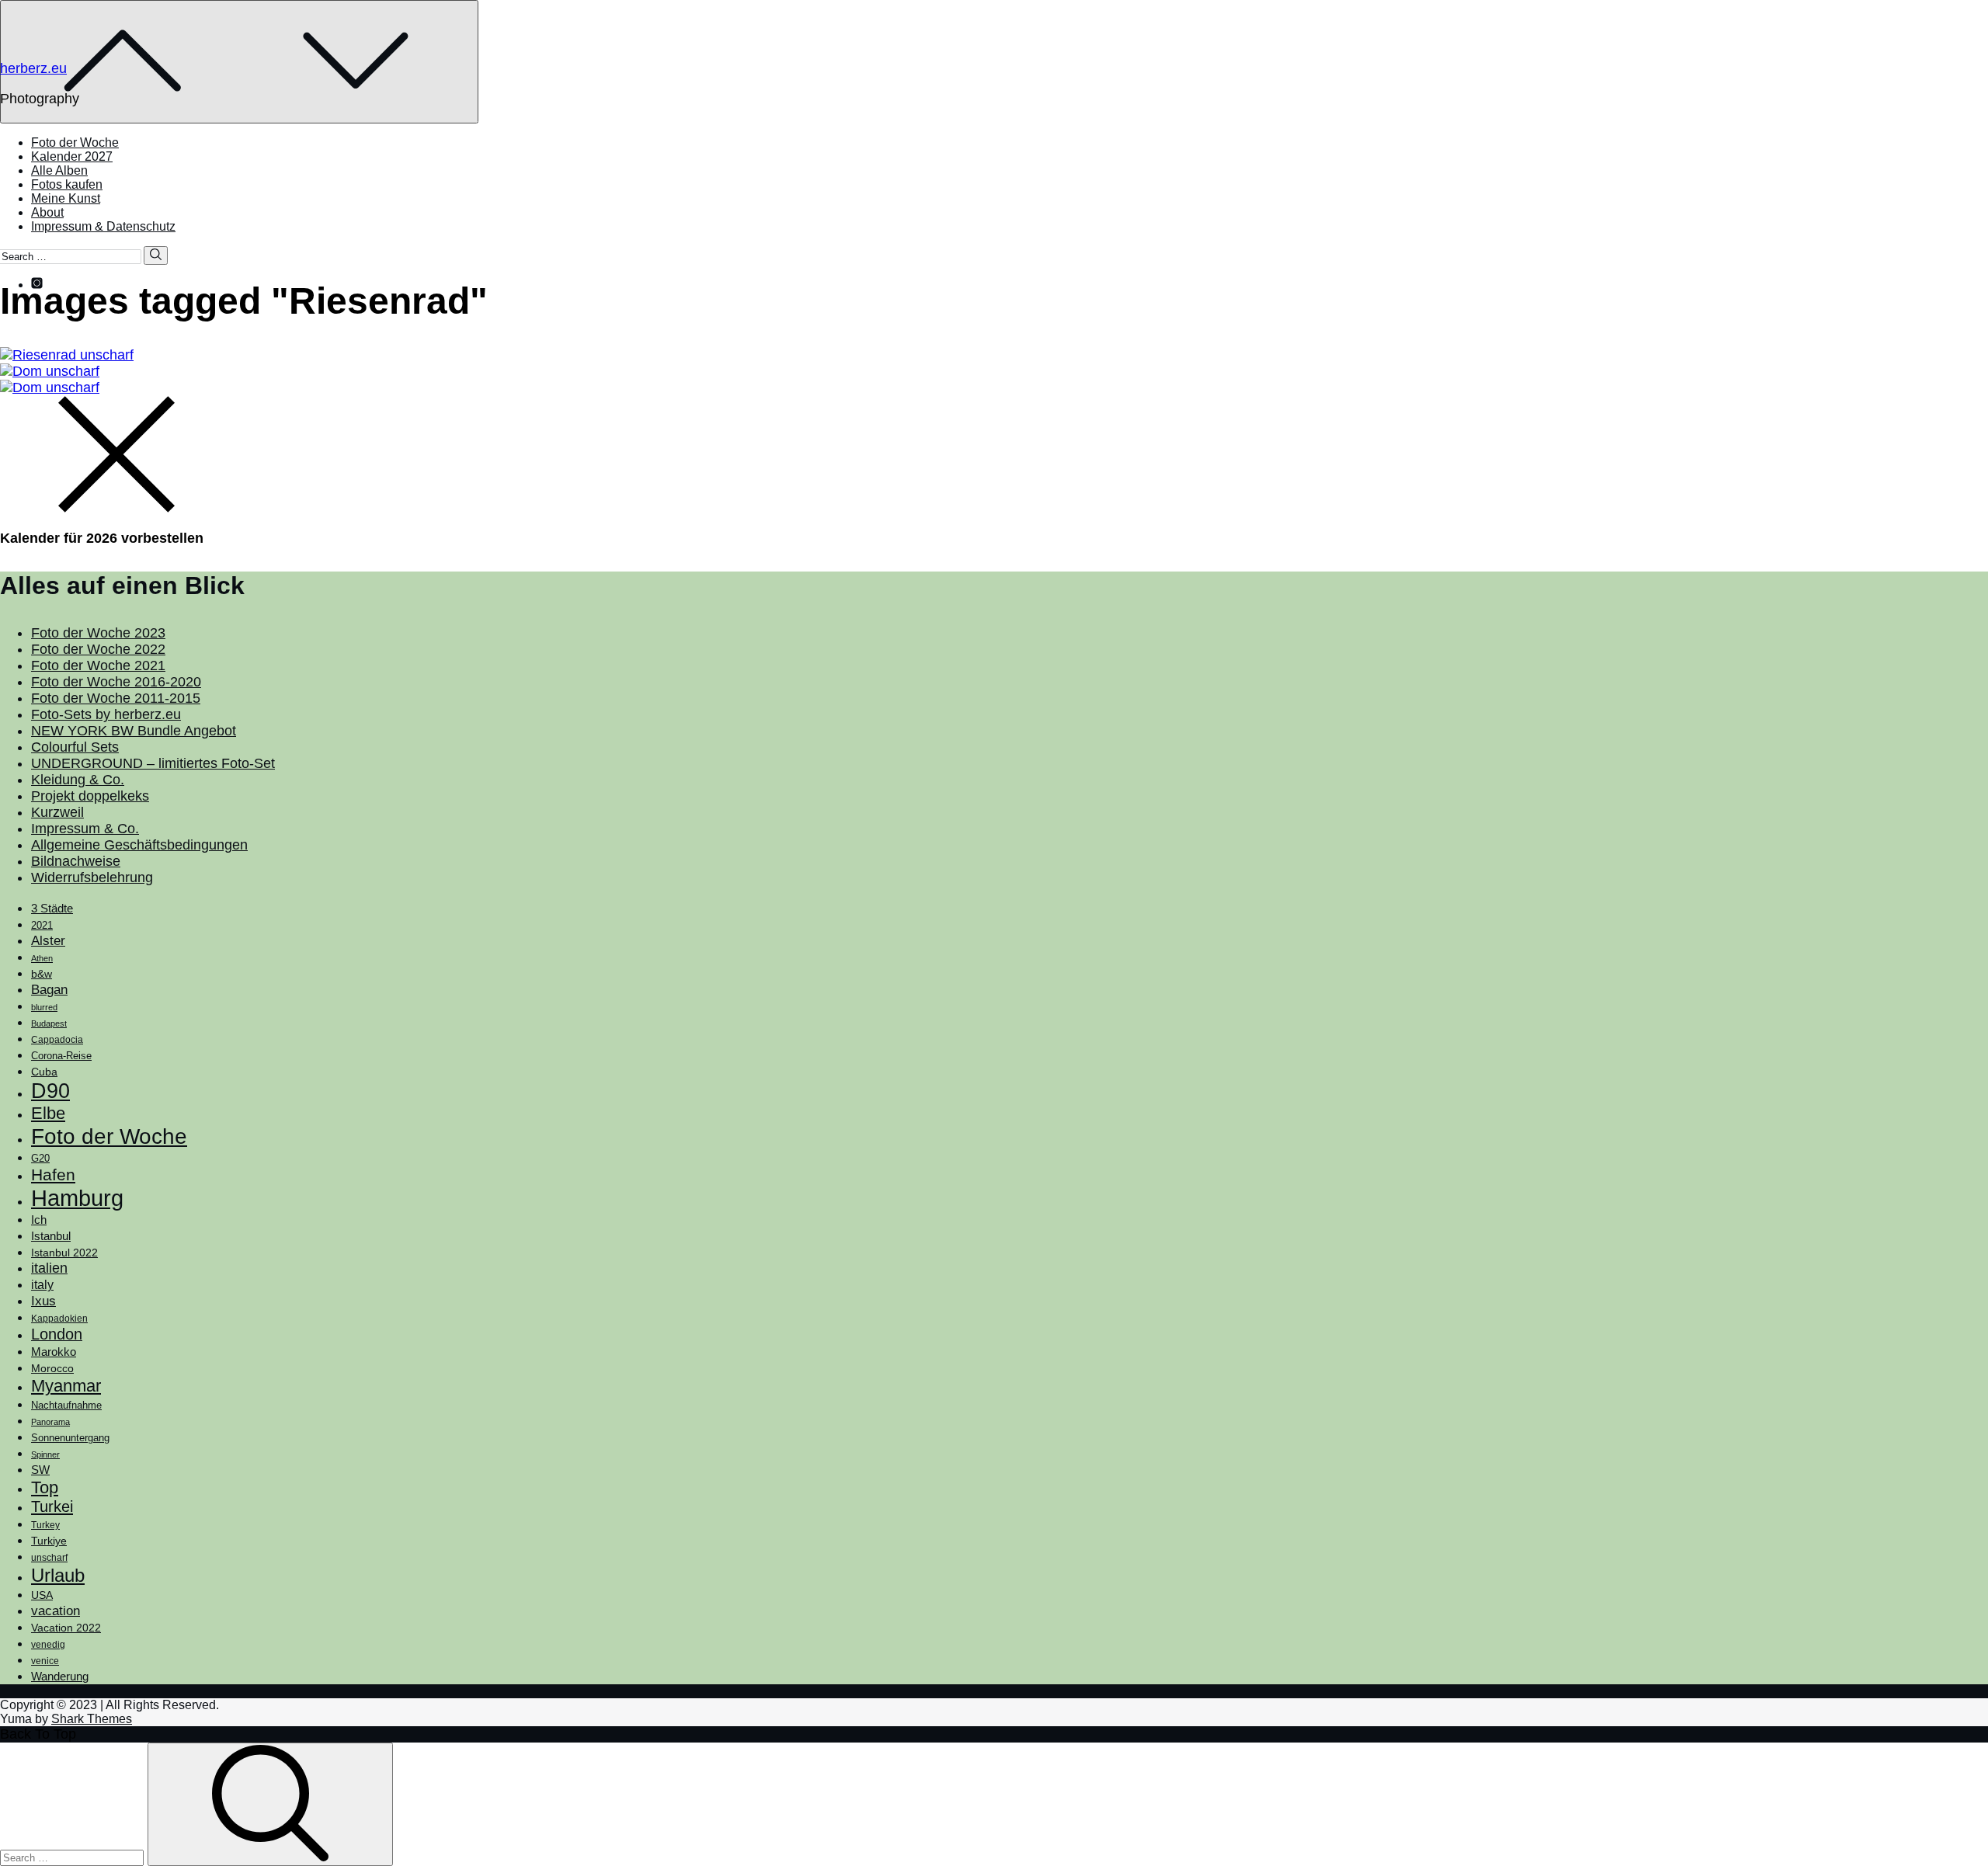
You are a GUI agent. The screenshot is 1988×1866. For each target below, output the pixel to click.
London (57, 1334)
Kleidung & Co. (78, 780)
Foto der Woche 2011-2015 (116, 698)
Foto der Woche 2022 (98, 649)
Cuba (44, 1072)
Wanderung (60, 1676)
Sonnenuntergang (70, 1438)
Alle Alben (59, 170)
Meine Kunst (66, 198)
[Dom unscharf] (994, 372)
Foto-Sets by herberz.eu (106, 714)
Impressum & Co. (85, 829)
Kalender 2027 (72, 156)
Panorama (50, 1422)
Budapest (49, 1023)
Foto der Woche (75, 142)
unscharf (49, 1558)
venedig (48, 1645)
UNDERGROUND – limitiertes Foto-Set (153, 763)
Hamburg (77, 1198)
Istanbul (51, 1236)
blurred (44, 1007)
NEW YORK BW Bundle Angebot (134, 731)
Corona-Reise (61, 1056)
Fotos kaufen (67, 184)
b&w (42, 974)
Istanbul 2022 (64, 1253)
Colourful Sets (75, 747)
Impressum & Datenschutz (103, 226)
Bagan (49, 990)
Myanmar (66, 1386)
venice (45, 1661)
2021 (42, 925)
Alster (48, 940)
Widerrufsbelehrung (92, 877)
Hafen (53, 1175)
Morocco (52, 1368)
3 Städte (52, 909)
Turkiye (49, 1541)
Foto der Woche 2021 (98, 665)
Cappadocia (57, 1040)
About (47, 212)
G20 (40, 1158)
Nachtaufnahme (66, 1406)
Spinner (45, 1454)
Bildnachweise (76, 861)
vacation (56, 1611)
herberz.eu (33, 68)
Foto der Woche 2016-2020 (116, 682)
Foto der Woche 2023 (98, 633)
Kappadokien (59, 1319)
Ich (39, 1220)
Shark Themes (92, 1719)
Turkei (52, 1506)
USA (42, 1595)
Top (45, 1487)
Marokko (54, 1352)
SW (40, 1470)
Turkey (45, 1525)
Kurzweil (57, 812)
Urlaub (58, 1575)
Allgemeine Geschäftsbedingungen (139, 845)
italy (42, 1285)
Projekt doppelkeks (90, 796)
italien (49, 1268)
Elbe (48, 1113)
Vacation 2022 (66, 1628)
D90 (50, 1091)
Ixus (43, 1301)
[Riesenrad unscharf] (994, 355)
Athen (42, 958)
